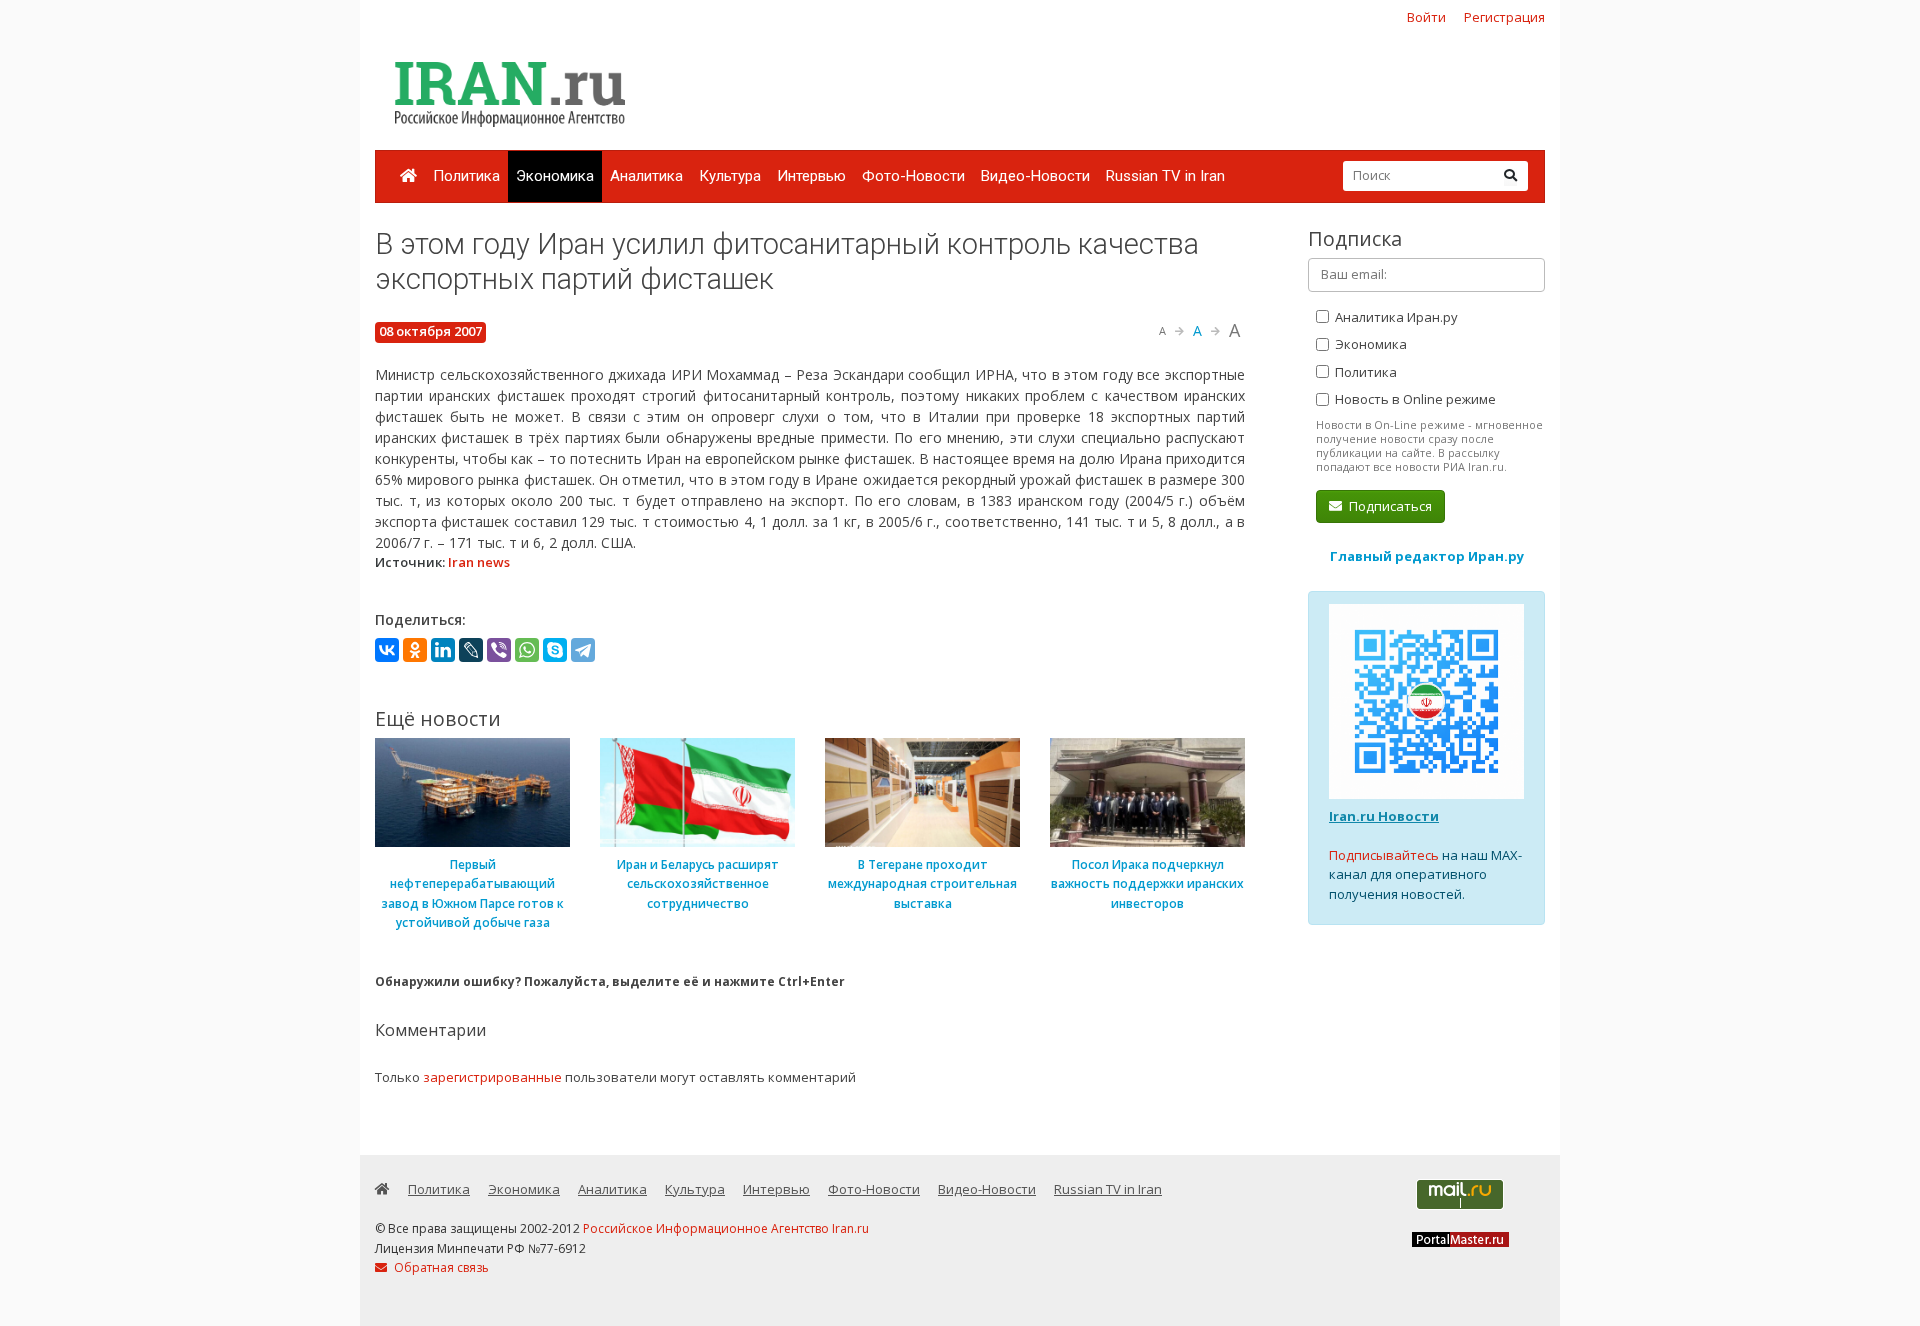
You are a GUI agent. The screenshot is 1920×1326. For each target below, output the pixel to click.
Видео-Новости (1035, 176)
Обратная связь (440, 1267)
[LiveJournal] (471, 650)
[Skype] (555, 650)
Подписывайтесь (1384, 855)
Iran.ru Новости (1384, 816)
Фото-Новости (913, 176)
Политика (466, 176)
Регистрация (1504, 17)
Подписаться (1389, 506)
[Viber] (499, 650)
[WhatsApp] (527, 650)
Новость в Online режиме (1414, 399)
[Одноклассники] (415, 650)
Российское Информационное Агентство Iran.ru (726, 1228)
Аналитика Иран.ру (1395, 317)
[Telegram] (583, 650)
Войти (1426, 17)
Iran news (479, 562)
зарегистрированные (492, 1077)
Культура (730, 176)
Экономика (555, 176)
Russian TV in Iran (1165, 176)
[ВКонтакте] (387, 650)
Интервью (811, 176)
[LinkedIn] (443, 650)
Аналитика (646, 176)
